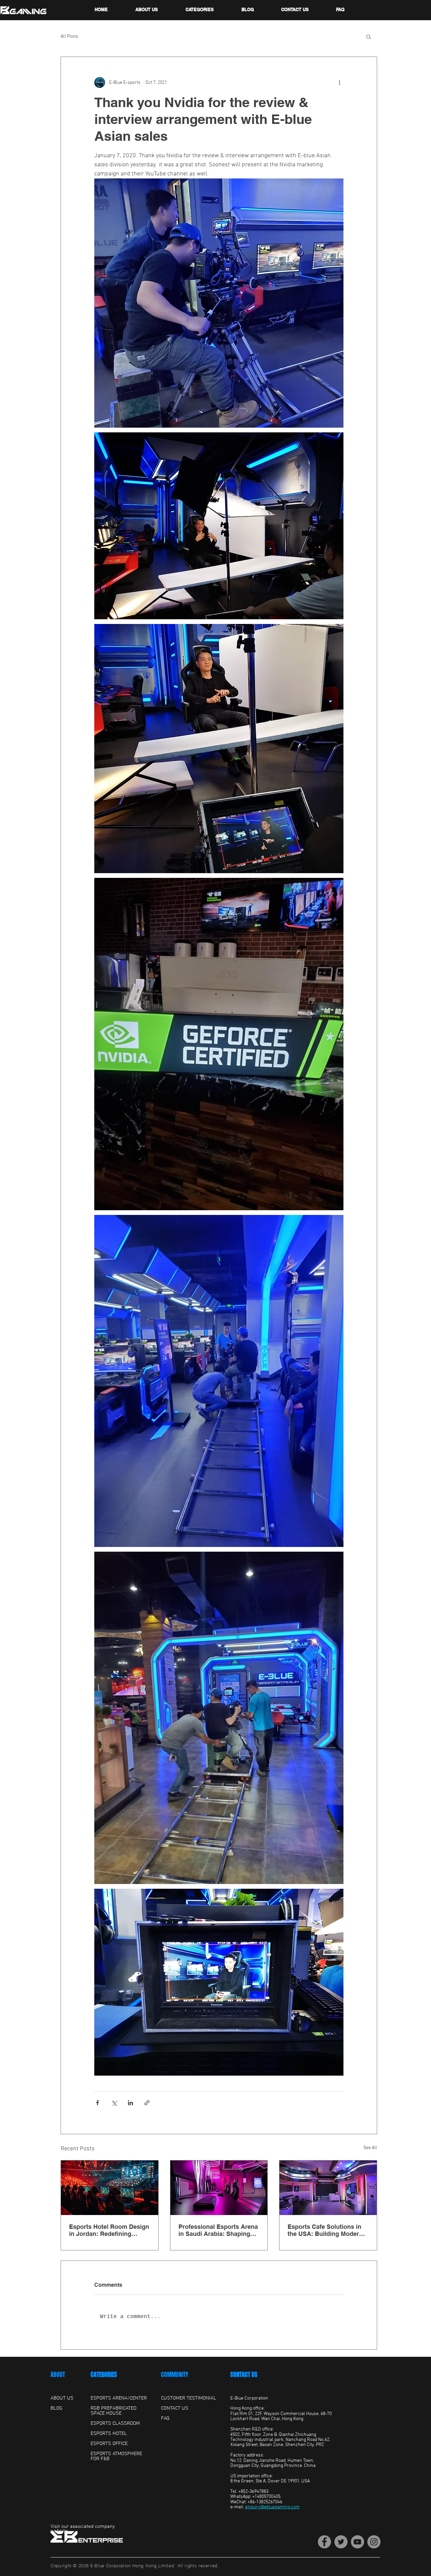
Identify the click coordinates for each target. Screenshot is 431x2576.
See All (370, 2148)
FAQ (165, 2418)
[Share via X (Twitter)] (114, 2103)
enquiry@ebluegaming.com (272, 2507)
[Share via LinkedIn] (130, 2103)
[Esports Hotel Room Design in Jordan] (110, 2188)
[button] (369, 36)
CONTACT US (244, 2375)
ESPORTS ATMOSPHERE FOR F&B (116, 2456)
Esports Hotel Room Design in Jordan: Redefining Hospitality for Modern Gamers (109, 2230)
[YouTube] (357, 2542)
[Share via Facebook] (97, 2103)
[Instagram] (374, 2542)
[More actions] (339, 82)
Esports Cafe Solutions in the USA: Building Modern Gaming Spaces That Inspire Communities (328, 2230)
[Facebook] (324, 2542)
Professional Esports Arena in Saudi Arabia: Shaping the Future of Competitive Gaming (218, 2230)
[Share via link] (147, 2103)
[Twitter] (341, 2542)
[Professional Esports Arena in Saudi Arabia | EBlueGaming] (219, 2188)
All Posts (69, 37)
